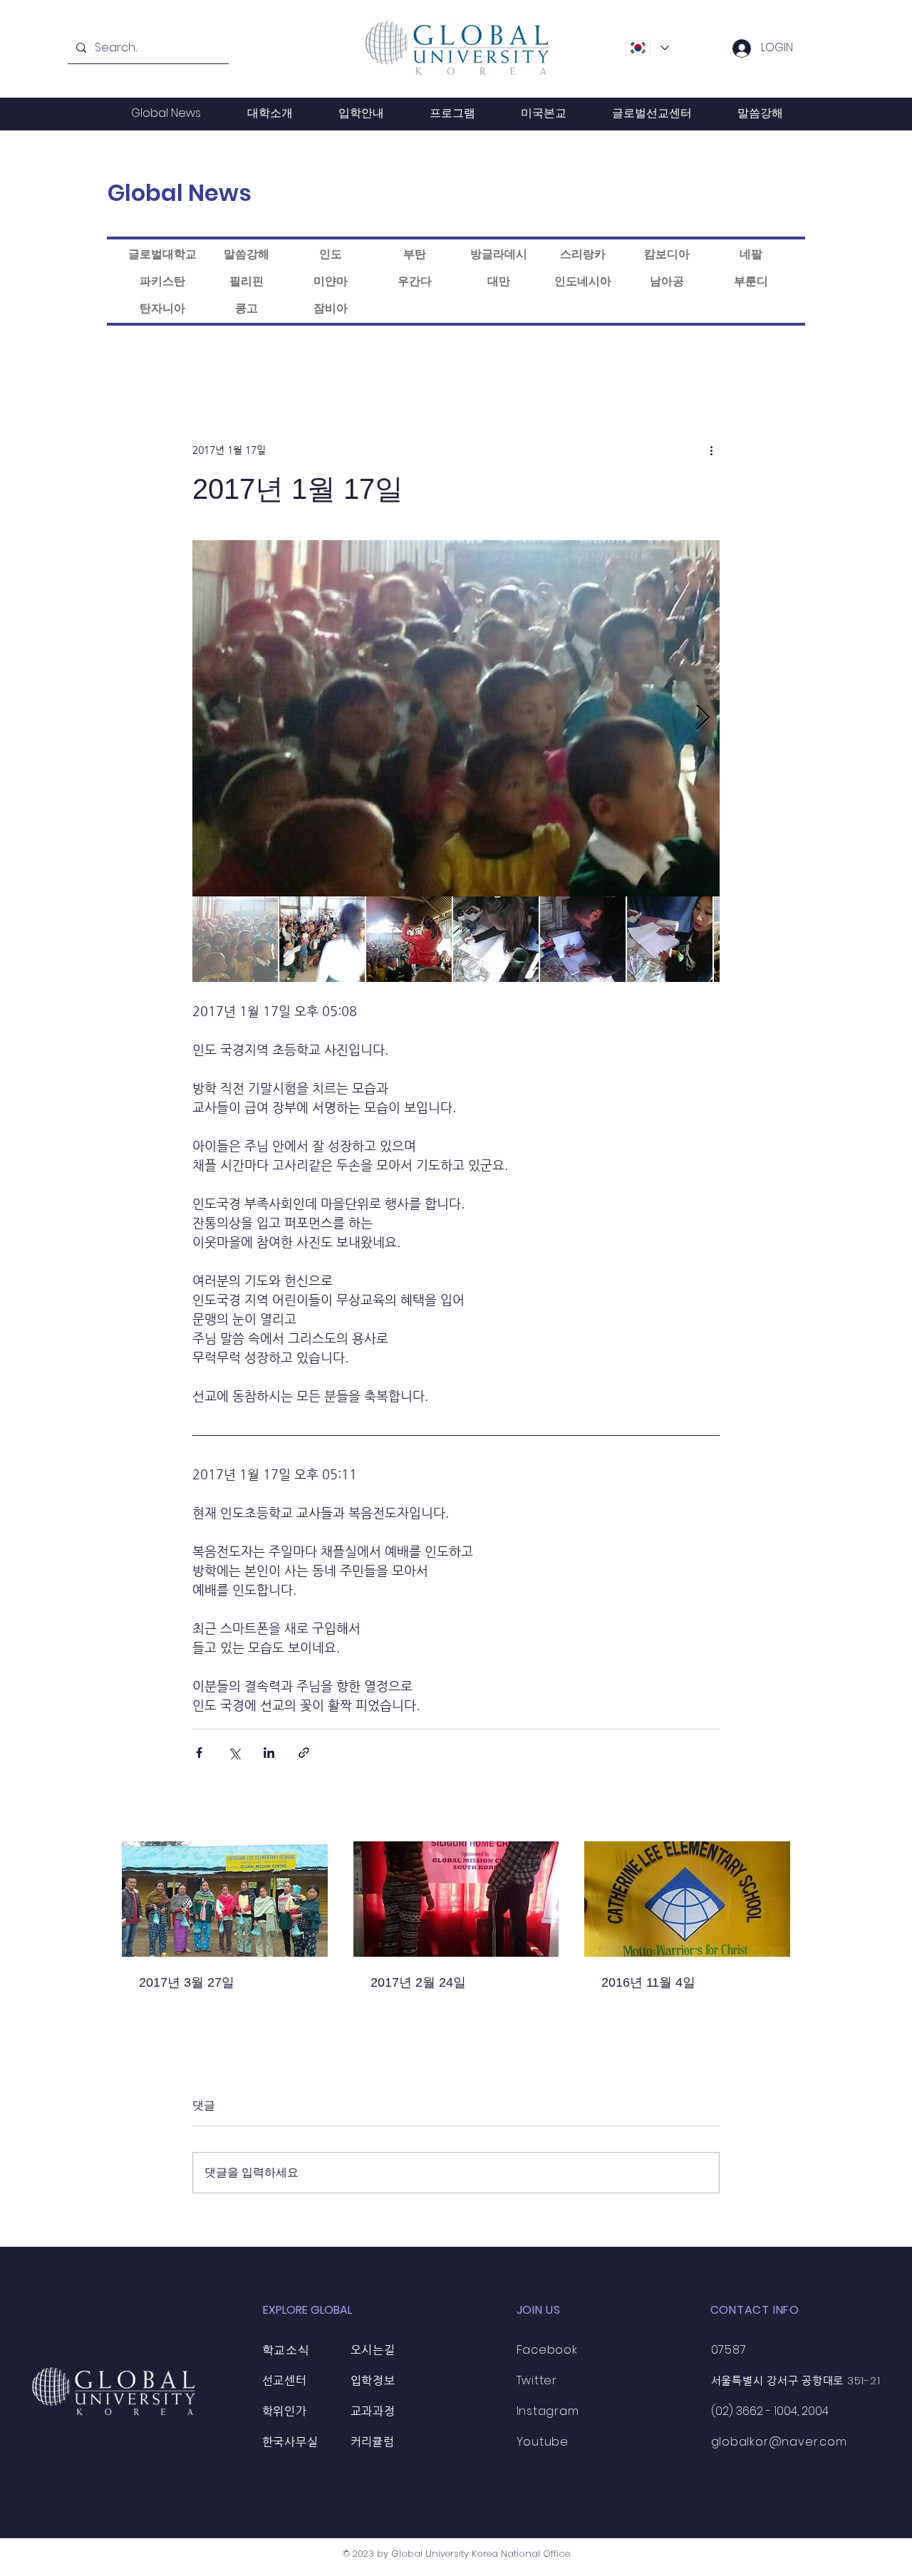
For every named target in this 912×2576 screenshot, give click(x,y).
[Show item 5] (583, 939)
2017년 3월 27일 (187, 1982)
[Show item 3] (409, 939)
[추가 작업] (711, 450)
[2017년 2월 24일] (456, 1899)
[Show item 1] (235, 939)
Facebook (547, 2350)
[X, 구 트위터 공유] (234, 1753)
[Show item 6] (670, 939)
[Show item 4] (496, 939)
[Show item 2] (322, 939)
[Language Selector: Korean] (647, 48)
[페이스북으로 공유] (199, 1753)
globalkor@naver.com (779, 2442)
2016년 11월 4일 (648, 1982)
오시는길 (373, 2350)
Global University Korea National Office (481, 2554)
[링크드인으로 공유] (269, 1753)
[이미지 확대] (456, 718)
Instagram (548, 2411)
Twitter (537, 2380)
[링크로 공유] (304, 1753)
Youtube (543, 2442)
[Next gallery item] (703, 719)
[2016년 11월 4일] (687, 1899)
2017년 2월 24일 (418, 1982)
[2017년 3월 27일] (225, 1899)
